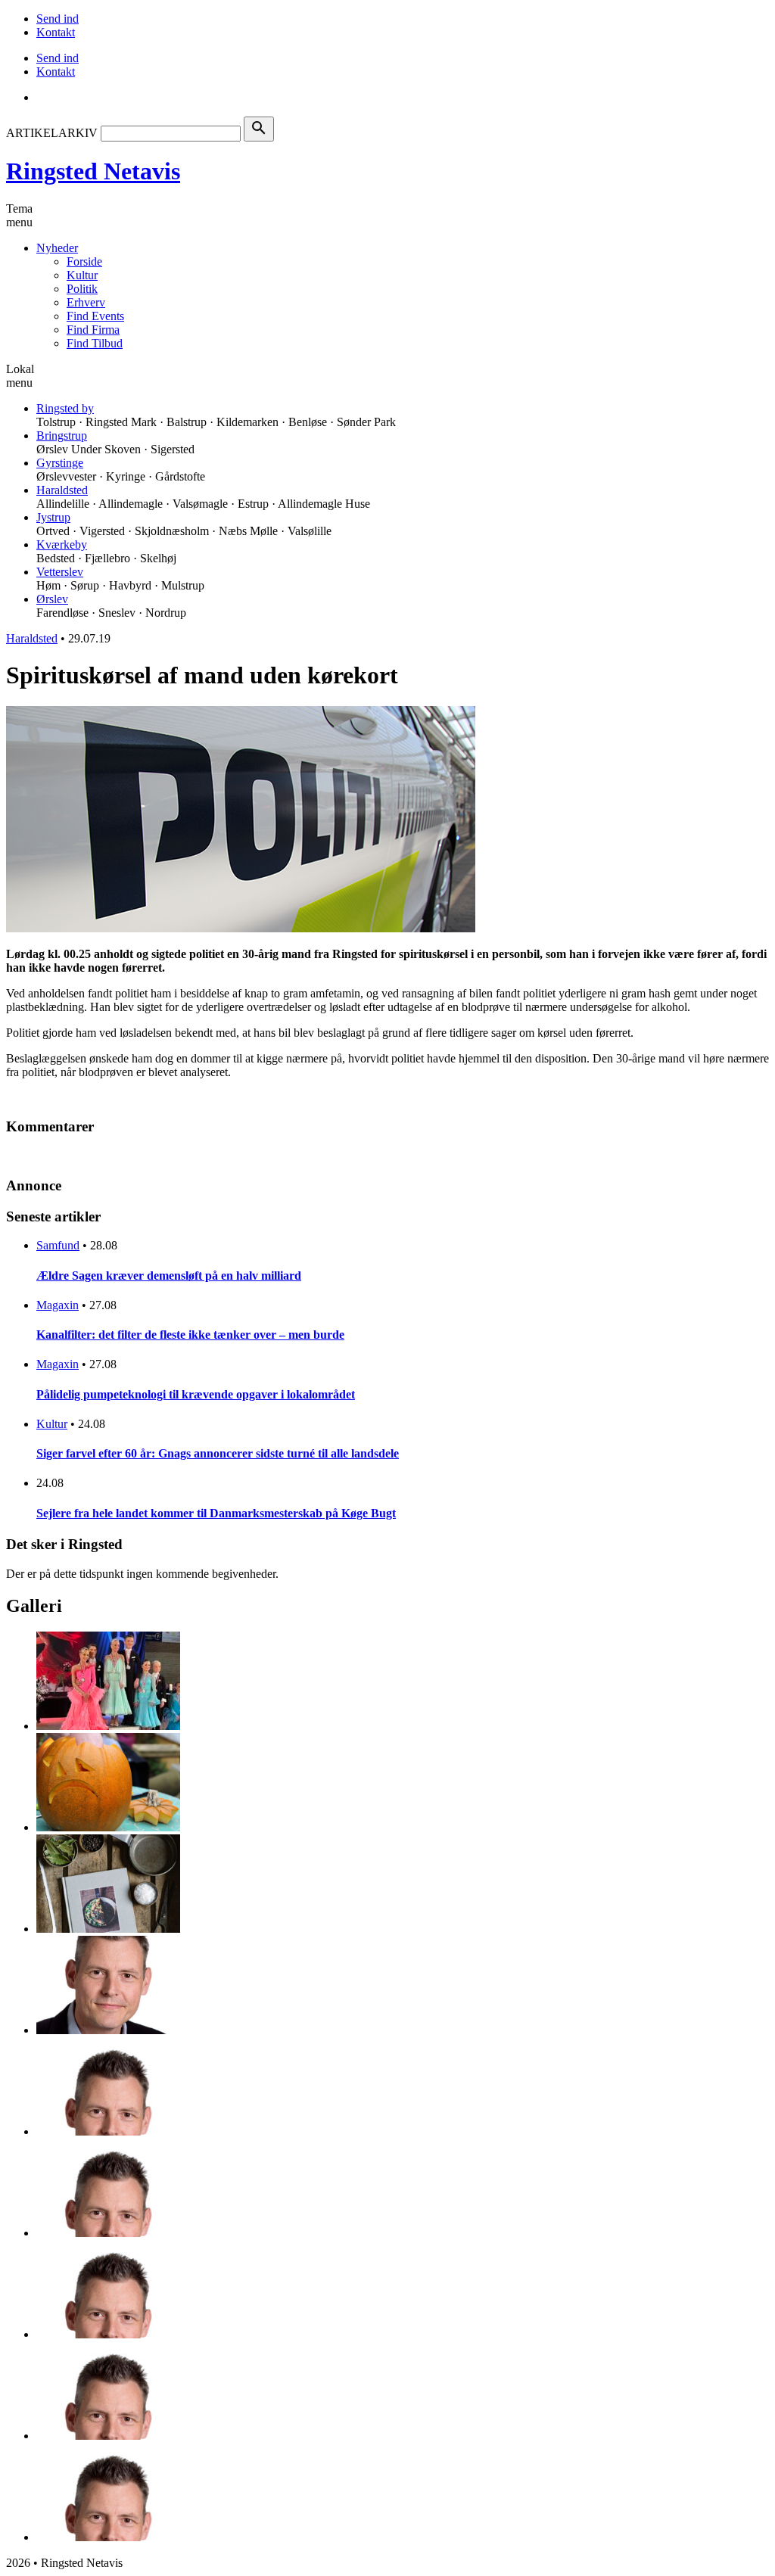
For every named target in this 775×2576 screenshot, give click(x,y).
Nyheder (57, 248)
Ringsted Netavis (93, 171)
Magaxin (58, 1305)
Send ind (58, 19)
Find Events (95, 316)
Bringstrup (62, 436)
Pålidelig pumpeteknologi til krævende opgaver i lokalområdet (196, 1394)
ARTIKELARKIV (52, 133)
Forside (84, 261)
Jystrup (53, 517)
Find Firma (93, 330)
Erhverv (86, 302)
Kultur (82, 275)
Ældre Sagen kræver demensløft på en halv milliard (169, 1276)
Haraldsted (62, 490)
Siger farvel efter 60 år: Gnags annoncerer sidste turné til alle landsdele (218, 1453)
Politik (82, 289)
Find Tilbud (95, 343)
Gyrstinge (60, 463)
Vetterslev (60, 572)
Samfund (58, 1245)
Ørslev (52, 599)
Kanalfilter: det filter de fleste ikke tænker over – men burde (190, 1335)
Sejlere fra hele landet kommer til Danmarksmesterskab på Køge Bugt (216, 1513)
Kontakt (56, 32)
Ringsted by (65, 408)
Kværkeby (62, 544)
